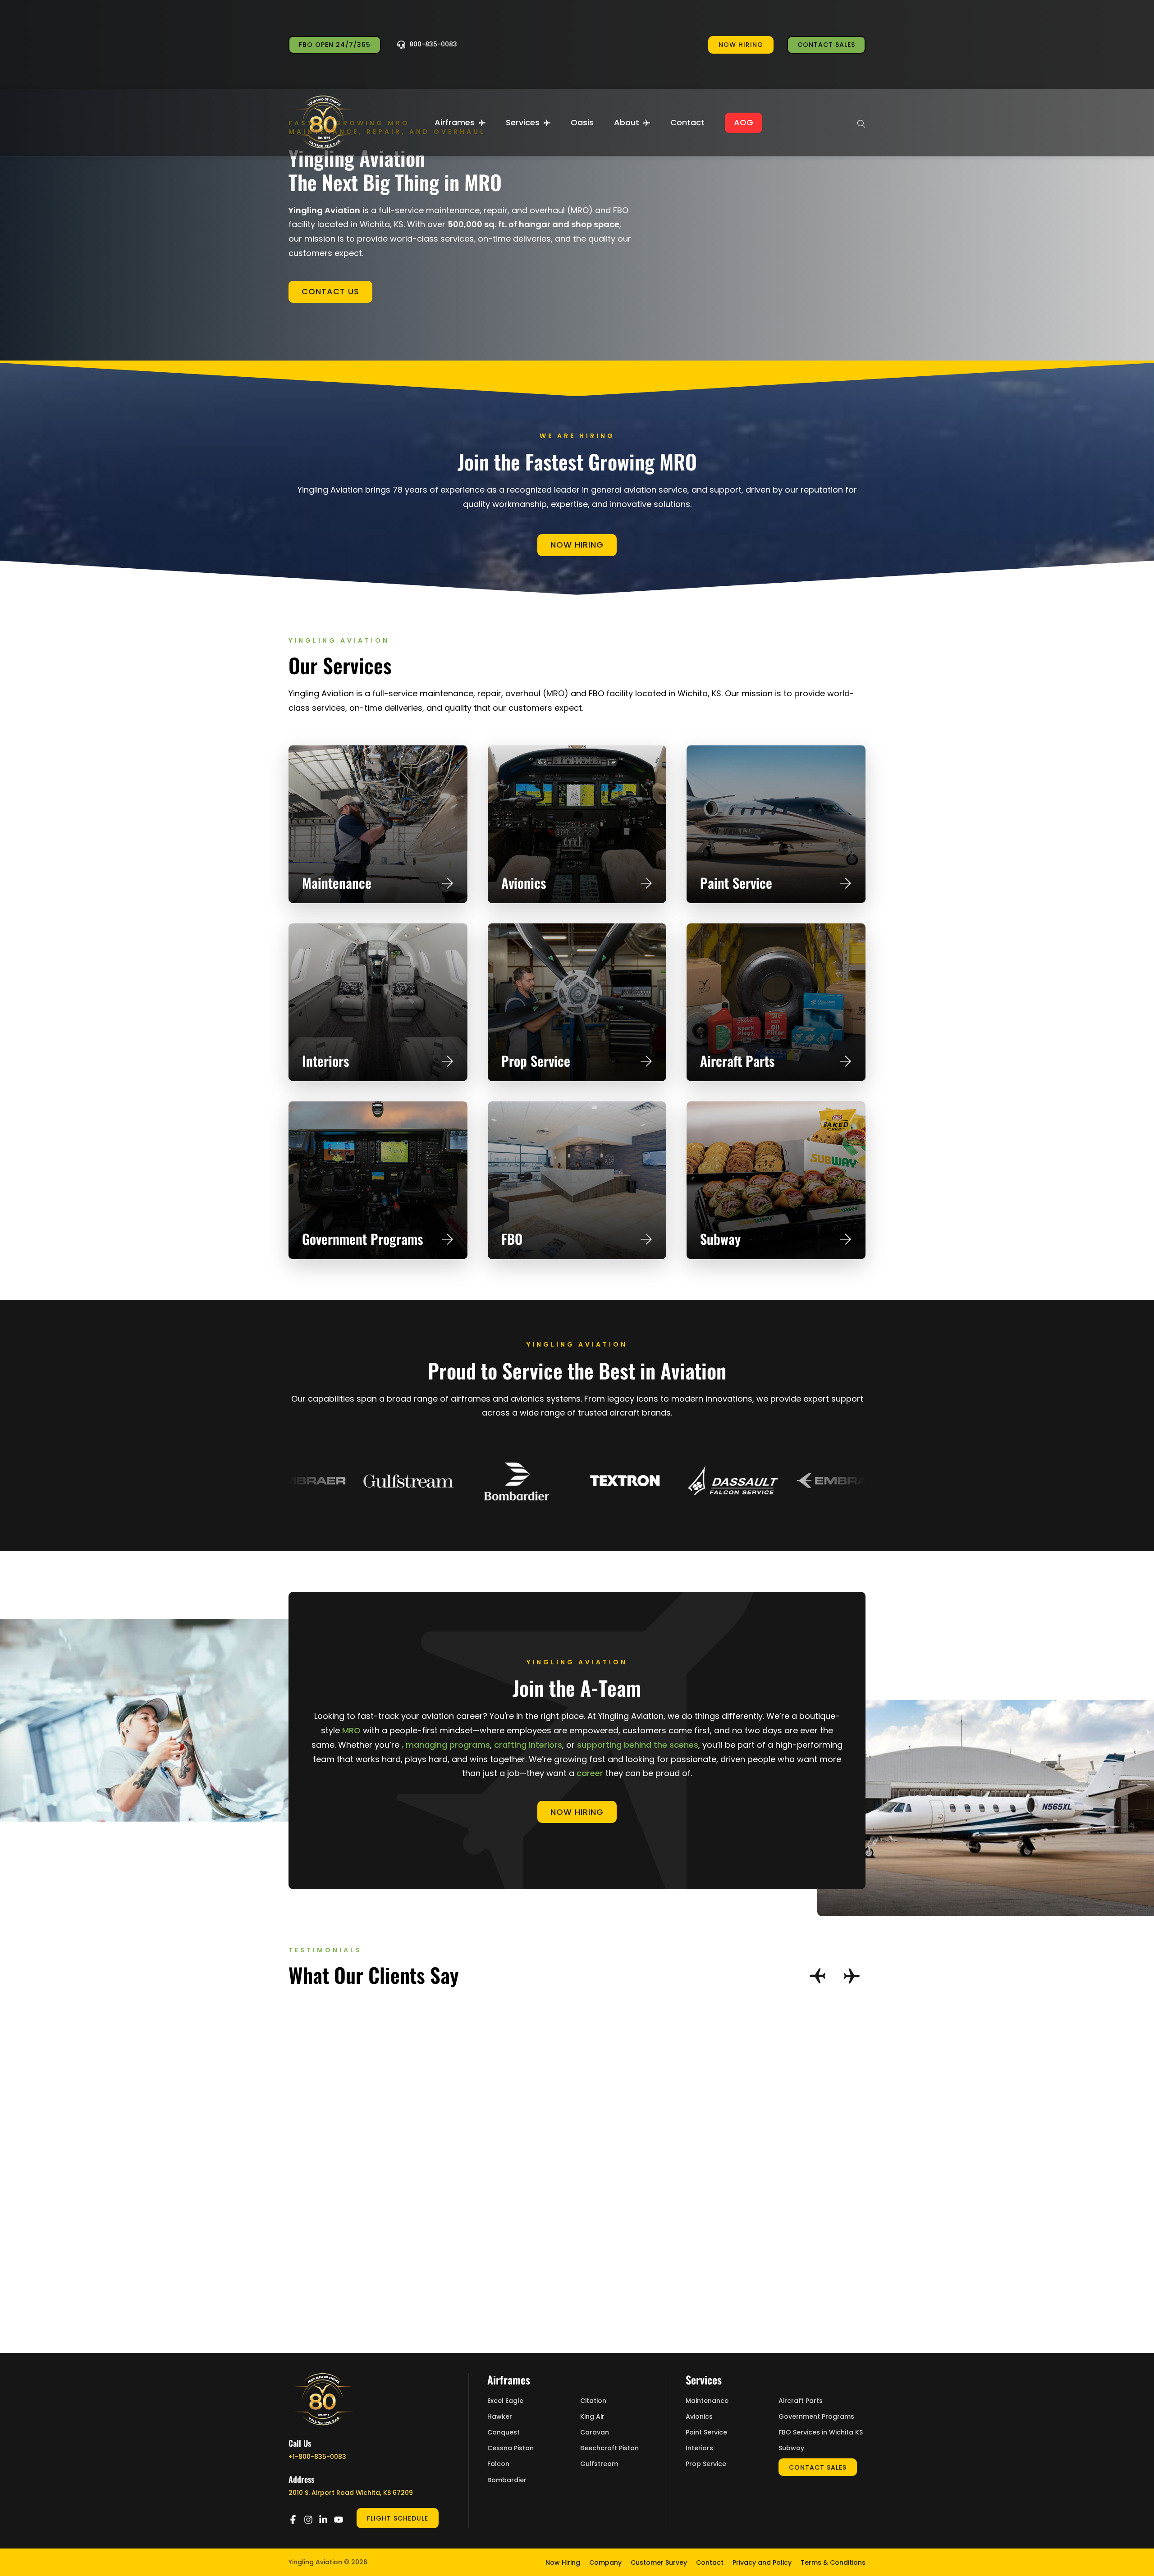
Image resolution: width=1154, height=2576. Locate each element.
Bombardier (507, 2480)
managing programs (448, 1745)
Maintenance (337, 883)
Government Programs (362, 1239)
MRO (351, 1730)
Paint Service (736, 883)
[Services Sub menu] (547, 123)
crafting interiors (528, 1745)
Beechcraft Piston (609, 2448)
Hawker (500, 2417)
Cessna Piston (511, 2448)
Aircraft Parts (737, 1061)
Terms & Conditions (833, 2562)
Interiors (325, 1061)
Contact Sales (826, 45)
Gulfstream (599, 2464)
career (590, 1773)
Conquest (504, 2432)
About (627, 122)
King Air (592, 2417)
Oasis (582, 122)
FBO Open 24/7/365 (335, 45)
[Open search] (861, 123)
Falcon (498, 2464)
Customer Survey (659, 2562)
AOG (744, 122)
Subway (720, 1239)
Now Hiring (577, 545)
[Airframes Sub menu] (482, 123)
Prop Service (536, 1061)
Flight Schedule (398, 2518)
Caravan (595, 2432)
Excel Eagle (505, 2401)
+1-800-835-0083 (317, 2457)
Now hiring (741, 45)
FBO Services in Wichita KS (821, 2432)
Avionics (524, 883)
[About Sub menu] (647, 123)
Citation (593, 2401)
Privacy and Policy (762, 2562)
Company (605, 2562)
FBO (512, 1239)
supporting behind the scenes (638, 1745)
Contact (687, 122)
